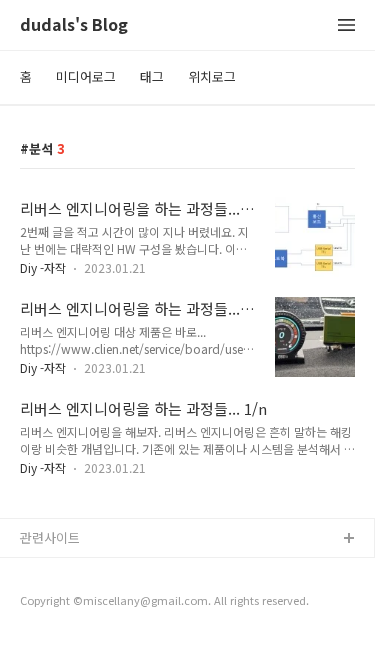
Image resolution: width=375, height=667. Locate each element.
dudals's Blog (74, 25)
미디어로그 (86, 76)
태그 (152, 76)
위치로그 (212, 76)
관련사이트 (50, 537)
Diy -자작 (43, 267)
